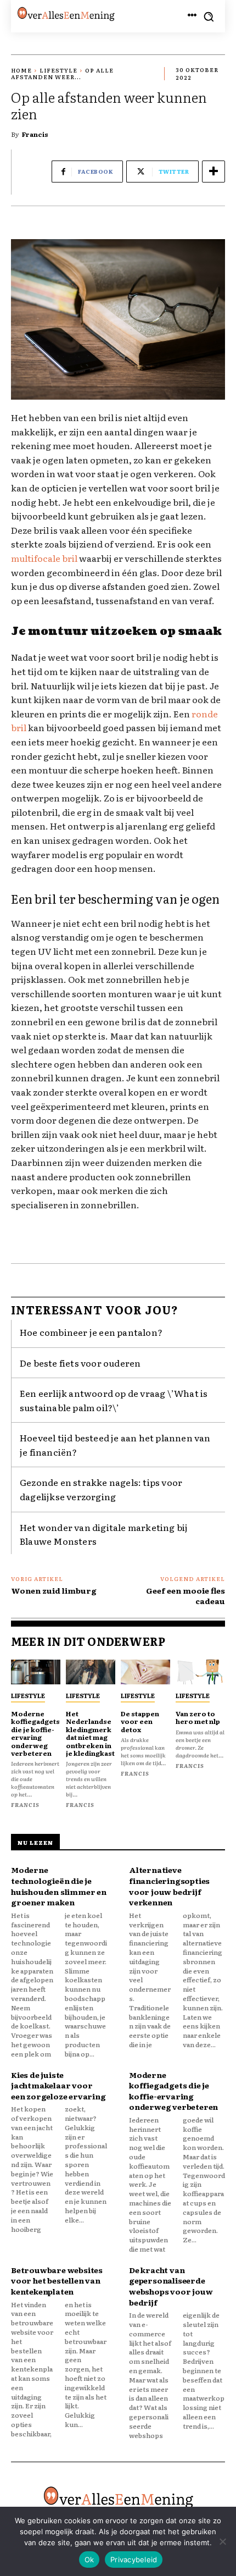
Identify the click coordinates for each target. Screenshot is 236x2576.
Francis (35, 134)
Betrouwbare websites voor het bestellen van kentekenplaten (57, 2281)
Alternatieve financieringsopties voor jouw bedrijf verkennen (169, 1886)
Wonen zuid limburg (54, 1590)
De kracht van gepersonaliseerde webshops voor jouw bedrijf (171, 2286)
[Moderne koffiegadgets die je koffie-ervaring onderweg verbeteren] (36, 1672)
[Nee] (222, 2541)
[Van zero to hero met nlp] (200, 1672)
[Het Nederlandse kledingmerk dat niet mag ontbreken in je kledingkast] (91, 1672)
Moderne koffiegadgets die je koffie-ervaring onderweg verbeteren (35, 1733)
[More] (213, 172)
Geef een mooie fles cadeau (186, 1596)
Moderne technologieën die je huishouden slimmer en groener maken (59, 1886)
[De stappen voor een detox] (145, 1672)
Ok (89, 2560)
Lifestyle (58, 70)
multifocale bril (44, 558)
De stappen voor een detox (140, 1721)
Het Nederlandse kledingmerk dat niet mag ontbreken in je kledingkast (90, 1733)
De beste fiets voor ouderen (80, 1363)
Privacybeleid (134, 2560)
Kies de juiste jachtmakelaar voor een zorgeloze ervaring (58, 2085)
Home (21, 70)
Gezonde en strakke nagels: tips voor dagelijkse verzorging (101, 1489)
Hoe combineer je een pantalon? (91, 1332)
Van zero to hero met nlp (198, 1717)
